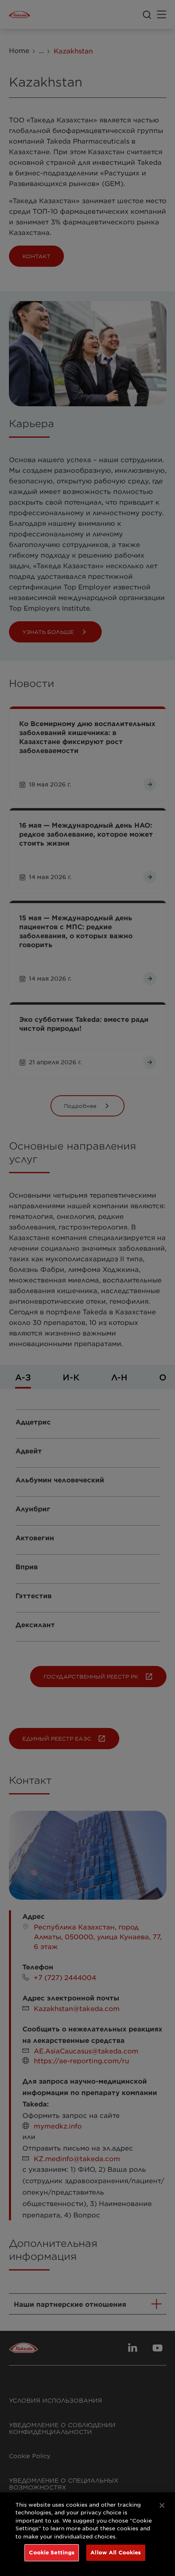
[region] (87, 2534)
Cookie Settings (52, 2552)
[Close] (162, 2505)
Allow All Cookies (116, 2552)
